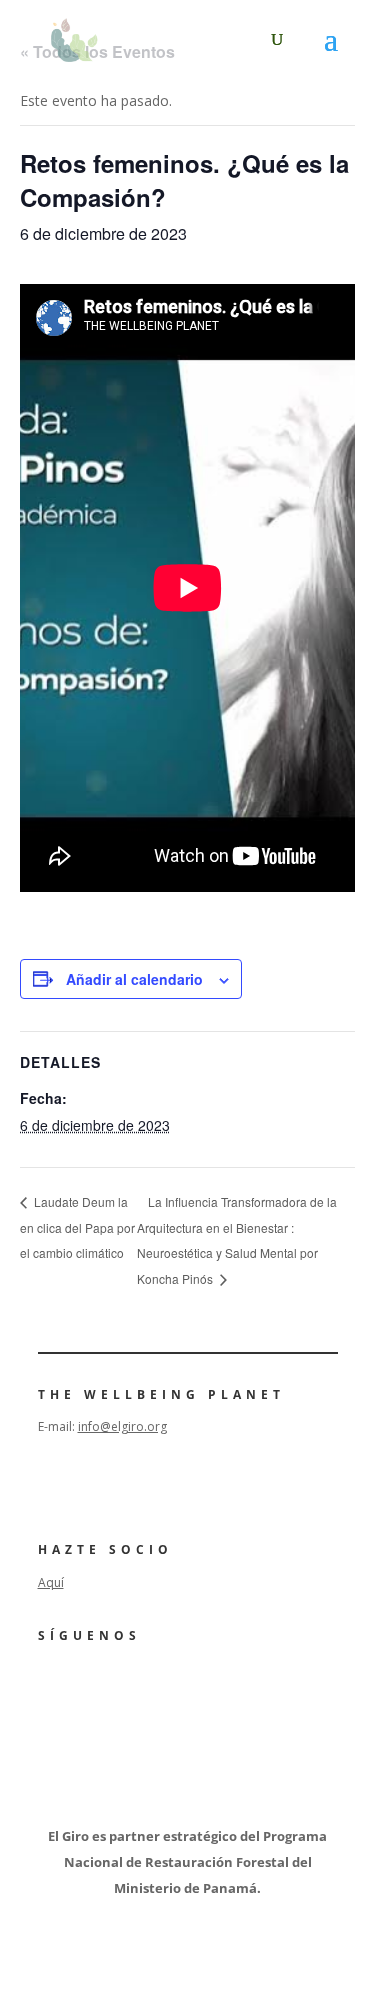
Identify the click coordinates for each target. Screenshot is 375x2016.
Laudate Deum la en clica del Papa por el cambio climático (77, 1227)
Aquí (51, 1582)
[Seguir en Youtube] (108, 1691)
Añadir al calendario (134, 979)
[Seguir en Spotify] (164, 1691)
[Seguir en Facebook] (52, 1691)
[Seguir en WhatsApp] (220, 1691)
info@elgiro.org (122, 1426)
